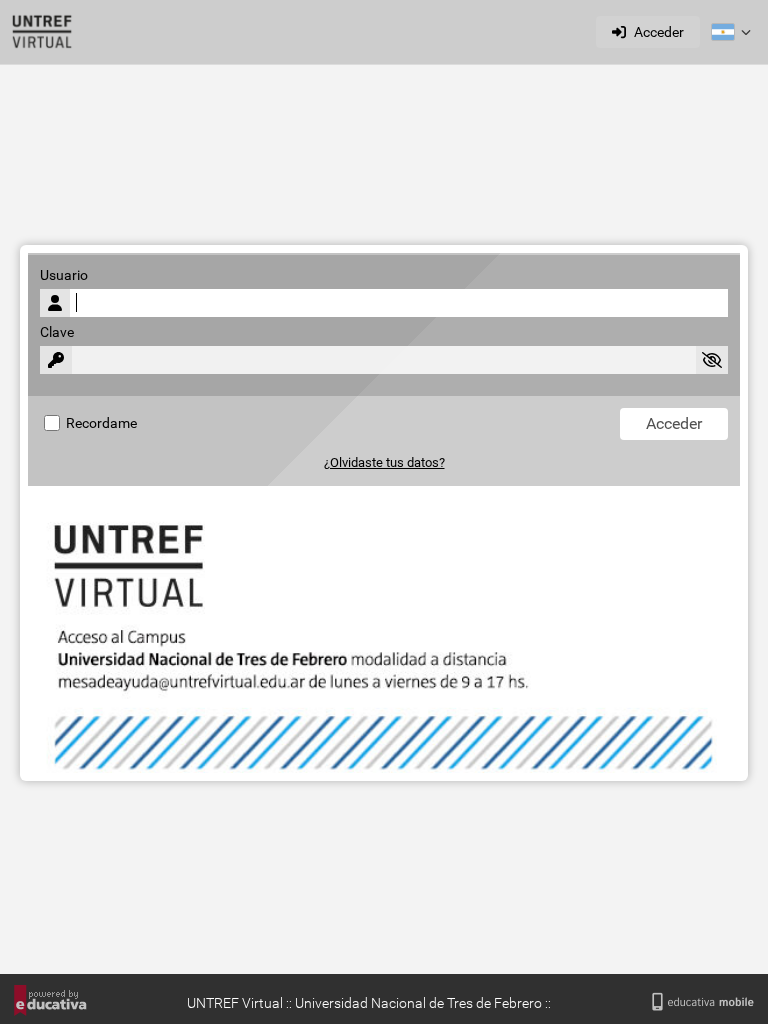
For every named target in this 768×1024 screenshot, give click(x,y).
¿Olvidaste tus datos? (384, 462)
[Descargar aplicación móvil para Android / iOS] (702, 1002)
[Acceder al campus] (42, 32)
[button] (731, 32)
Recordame (100, 423)
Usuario (64, 275)
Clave (57, 332)
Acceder (659, 32)
